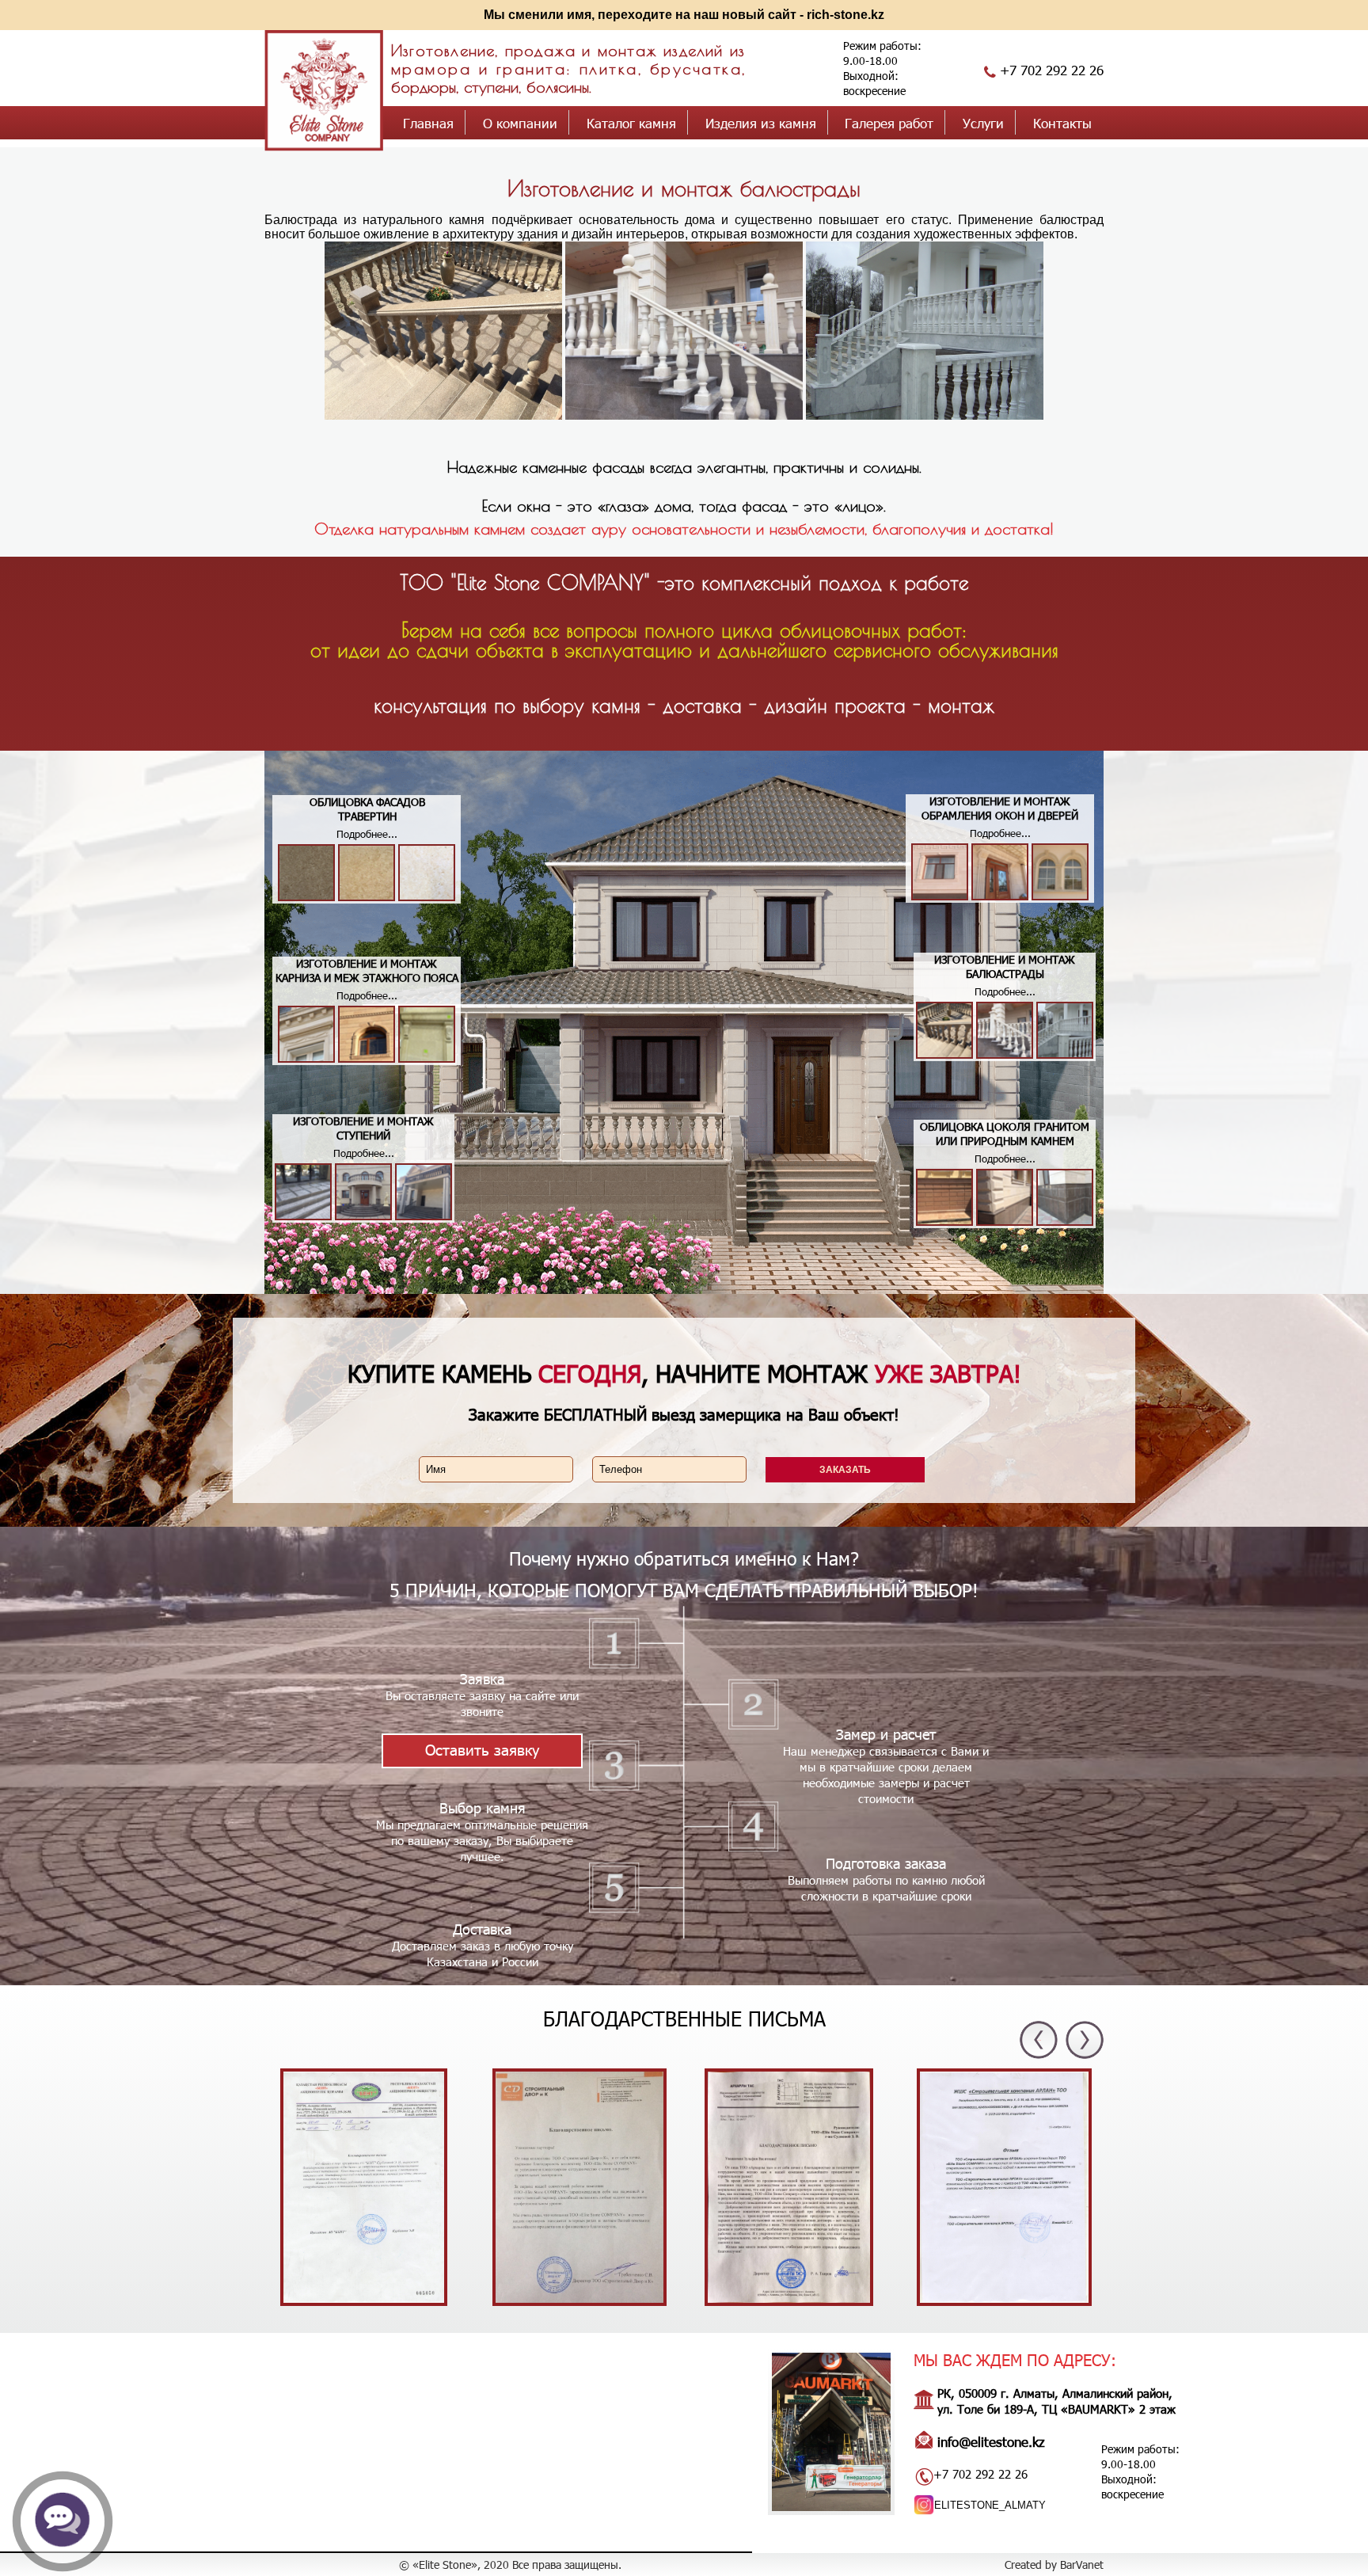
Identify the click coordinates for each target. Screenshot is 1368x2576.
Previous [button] (1039, 2040)
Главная (428, 123)
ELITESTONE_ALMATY (990, 2505)
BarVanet (1082, 2565)
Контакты (1062, 123)
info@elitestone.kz (991, 2441)
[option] (370, 2189)
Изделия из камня (761, 123)
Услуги (983, 123)
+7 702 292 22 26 (1052, 70)
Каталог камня (631, 123)
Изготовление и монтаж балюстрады (684, 188)
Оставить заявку (482, 1749)
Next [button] (1085, 2039)
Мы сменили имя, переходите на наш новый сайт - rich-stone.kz (684, 15)
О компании (520, 123)
